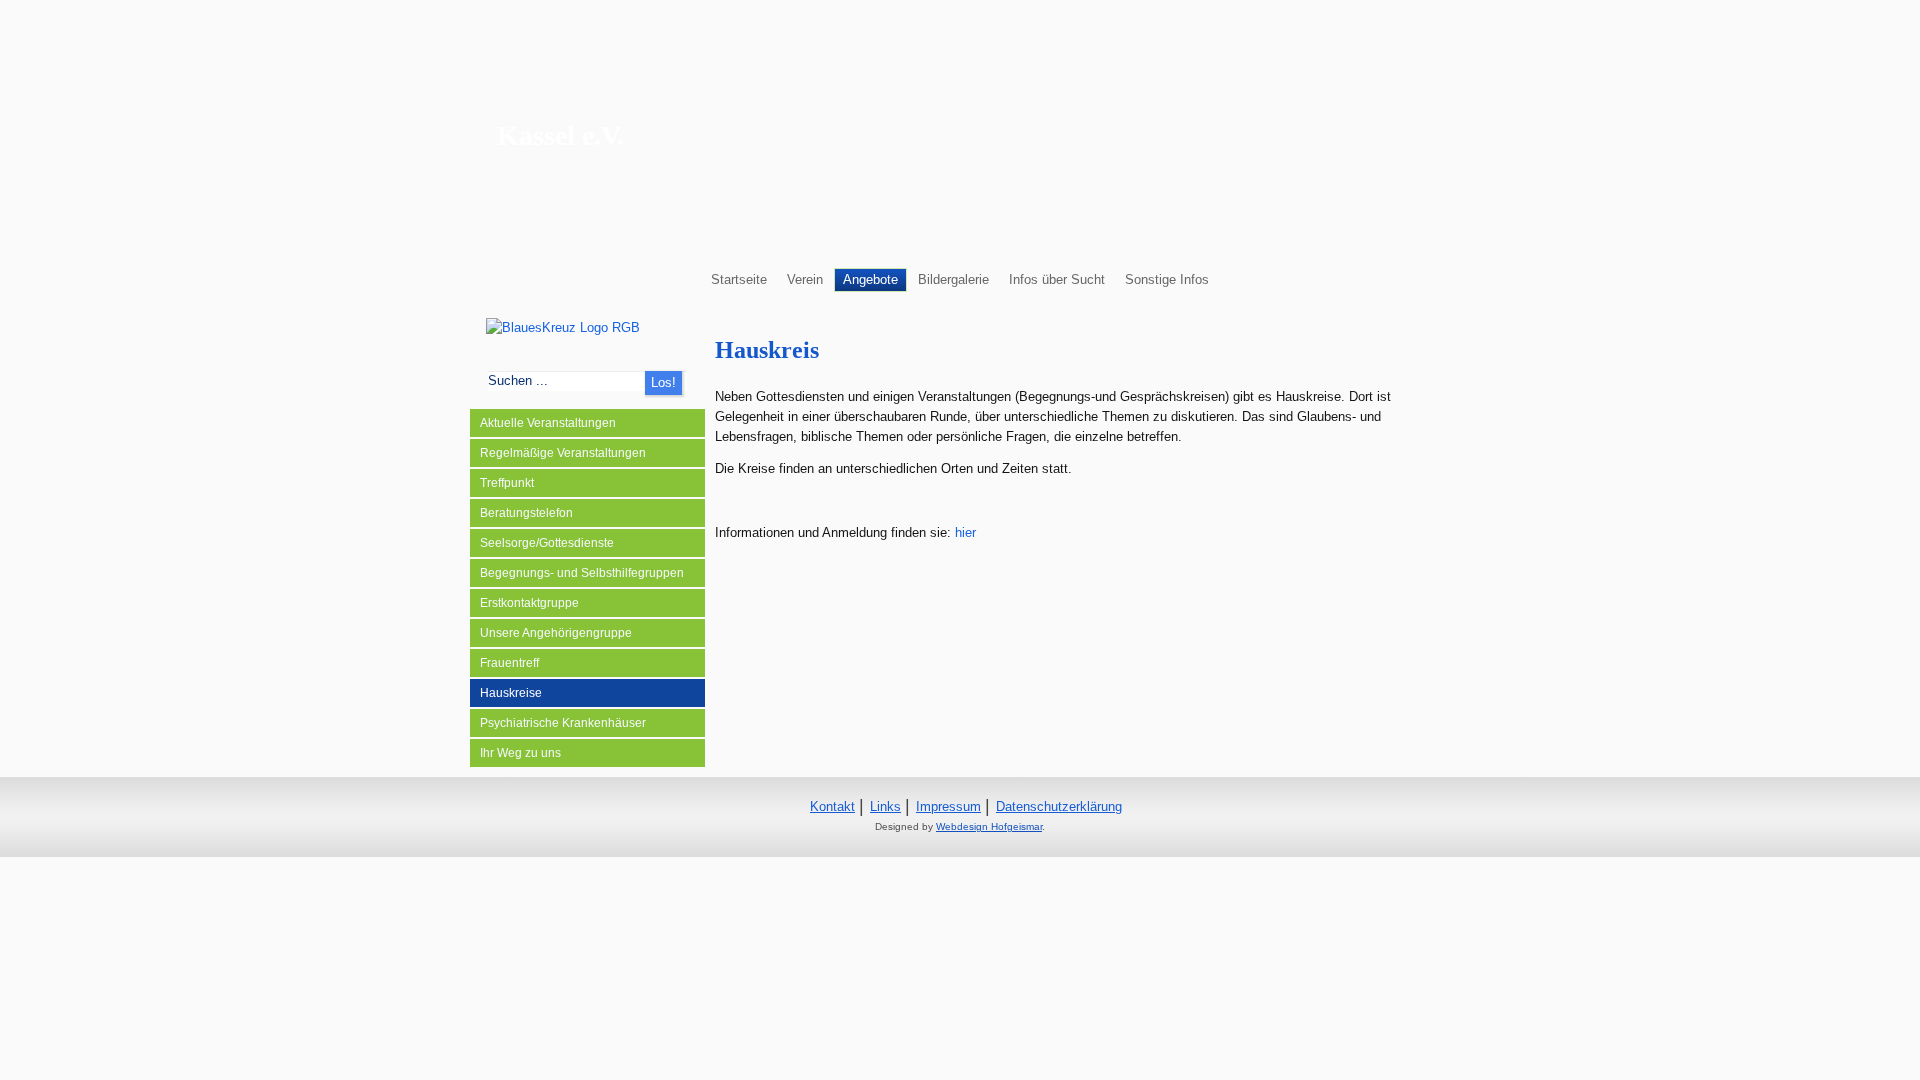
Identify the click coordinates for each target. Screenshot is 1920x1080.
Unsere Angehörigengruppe (556, 633)
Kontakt (832, 806)
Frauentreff (509, 663)
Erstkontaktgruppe (529, 603)
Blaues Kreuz (576, 105)
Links (885, 806)
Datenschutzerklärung (1059, 806)
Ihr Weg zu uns (520, 753)
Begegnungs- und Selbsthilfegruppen (582, 573)
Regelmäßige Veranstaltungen (563, 453)
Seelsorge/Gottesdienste (547, 543)
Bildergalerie (953, 279)
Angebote (870, 279)
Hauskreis (767, 350)
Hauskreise (511, 693)
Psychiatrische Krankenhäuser (563, 723)
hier (965, 532)
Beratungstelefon (526, 513)
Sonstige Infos (1167, 279)
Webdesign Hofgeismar (989, 826)
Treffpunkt (507, 483)
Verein (805, 279)
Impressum (948, 806)
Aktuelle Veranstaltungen (548, 423)
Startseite (739, 279)
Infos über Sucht (1057, 279)
